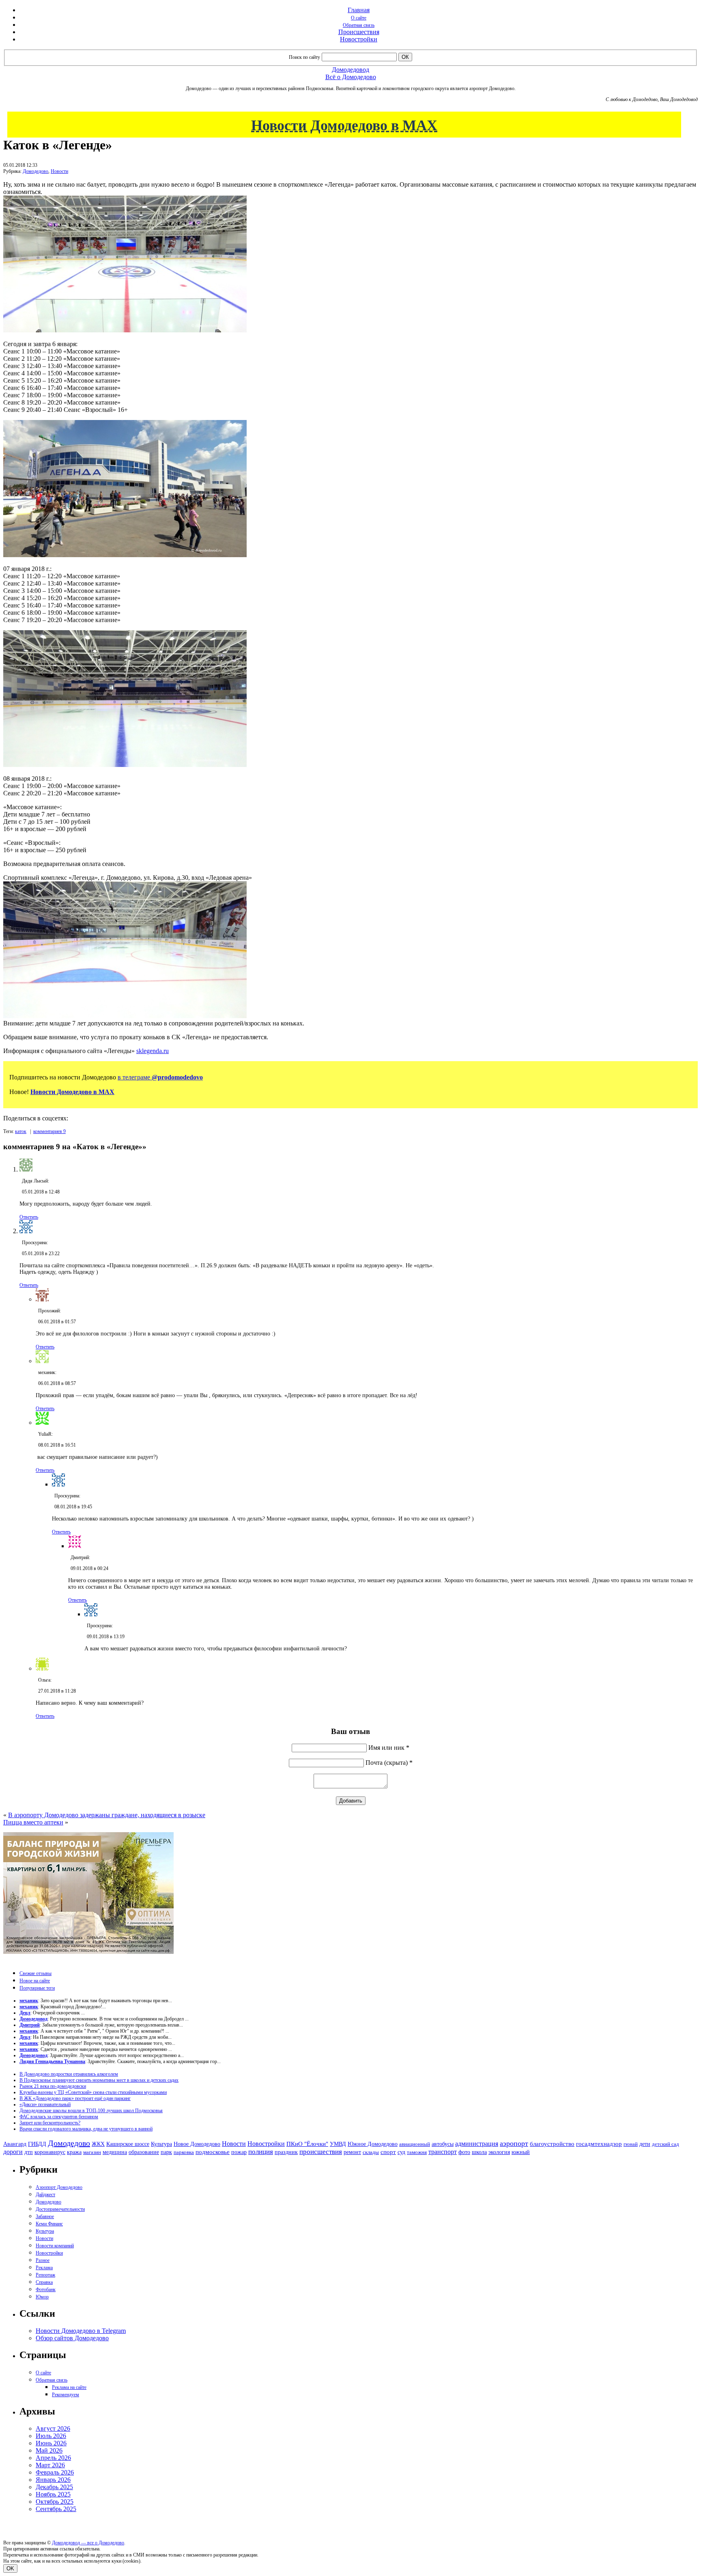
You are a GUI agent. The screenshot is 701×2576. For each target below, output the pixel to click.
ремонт (352, 2152)
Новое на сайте (35, 1981)
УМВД (338, 2144)
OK (10, 2568)
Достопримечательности (60, 2209)
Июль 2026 (51, 2436)
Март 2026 (50, 2465)
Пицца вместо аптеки (33, 1822)
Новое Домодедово (197, 2144)
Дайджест (45, 2195)
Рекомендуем (66, 2395)
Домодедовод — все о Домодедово (88, 2543)
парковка (184, 2152)
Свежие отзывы (35, 1973)
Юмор (42, 2297)
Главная (359, 10)
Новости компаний (55, 2246)
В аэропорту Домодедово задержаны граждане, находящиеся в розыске (107, 1815)
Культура (161, 2144)
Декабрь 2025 (54, 2487)
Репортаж (45, 2275)
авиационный (415, 2144)
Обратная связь (359, 25)
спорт (388, 2152)
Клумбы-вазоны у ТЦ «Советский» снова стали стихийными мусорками (93, 2092)
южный (521, 2152)
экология (499, 2152)
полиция (261, 2152)
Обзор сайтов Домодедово (72, 2338)
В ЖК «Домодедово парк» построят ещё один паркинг (75, 2098)
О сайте (359, 18)
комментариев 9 (49, 1131)
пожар (239, 2152)
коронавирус (50, 2152)
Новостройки (359, 39)
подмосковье (213, 2152)
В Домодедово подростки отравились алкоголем (69, 2074)
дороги (13, 2152)
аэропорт (514, 2143)
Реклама (44, 2268)
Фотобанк (46, 2290)
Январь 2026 (53, 2480)
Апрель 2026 (53, 2458)
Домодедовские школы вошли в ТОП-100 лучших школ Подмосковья (91, 2111)
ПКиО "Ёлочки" (307, 2144)
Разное (43, 2260)
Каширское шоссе (128, 2144)
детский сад (666, 2144)
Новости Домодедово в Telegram (81, 2331)
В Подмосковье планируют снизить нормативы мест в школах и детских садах (99, 2080)
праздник (286, 2152)
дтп (29, 2152)
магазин (92, 2152)
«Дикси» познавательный (45, 2104)
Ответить (29, 1217)
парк (166, 2152)
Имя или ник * (389, 1748)
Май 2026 (49, 2450)
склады (371, 2152)
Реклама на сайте (69, 2387)
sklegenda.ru (153, 1051)
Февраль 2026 (55, 2472)
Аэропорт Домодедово (59, 2187)
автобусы (443, 2144)
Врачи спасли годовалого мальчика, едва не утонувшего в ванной (86, 2129)
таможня (417, 2152)
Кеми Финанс (49, 2224)
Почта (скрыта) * (389, 1763)
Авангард (15, 2144)
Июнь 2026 (51, 2443)
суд (401, 2152)
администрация (477, 2144)
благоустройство (552, 2144)
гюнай (631, 2144)
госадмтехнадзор (599, 2144)
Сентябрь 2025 (56, 2509)
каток (21, 1131)
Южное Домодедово (373, 2144)
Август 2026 (53, 2428)
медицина (115, 2152)
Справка (44, 2282)
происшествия (321, 2152)
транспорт (443, 2152)
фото (464, 2152)
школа (479, 2152)
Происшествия (359, 32)
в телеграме (160, 1077)
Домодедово (35, 171)
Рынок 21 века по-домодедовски (53, 2086)
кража (74, 2152)
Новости (59, 171)
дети (645, 2144)
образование (144, 2152)
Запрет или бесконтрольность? (50, 2123)
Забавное (45, 2216)
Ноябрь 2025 (53, 2494)
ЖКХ (98, 2144)
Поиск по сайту (304, 57)
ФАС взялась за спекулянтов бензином (59, 2117)
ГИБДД (37, 2144)
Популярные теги (37, 1988)
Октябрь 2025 (55, 2502)
